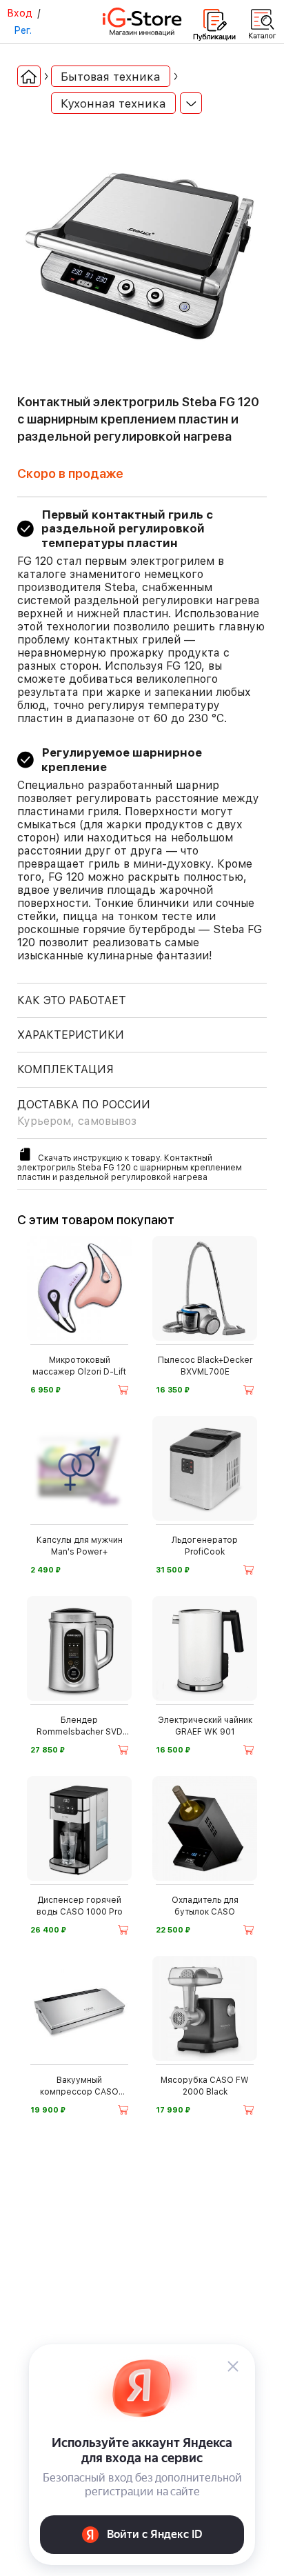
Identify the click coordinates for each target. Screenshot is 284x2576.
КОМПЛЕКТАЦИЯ (65, 1069)
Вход (20, 13)
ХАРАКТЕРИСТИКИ (71, 1035)
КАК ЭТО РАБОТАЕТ (72, 1000)
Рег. (23, 30)
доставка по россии (84, 1113)
